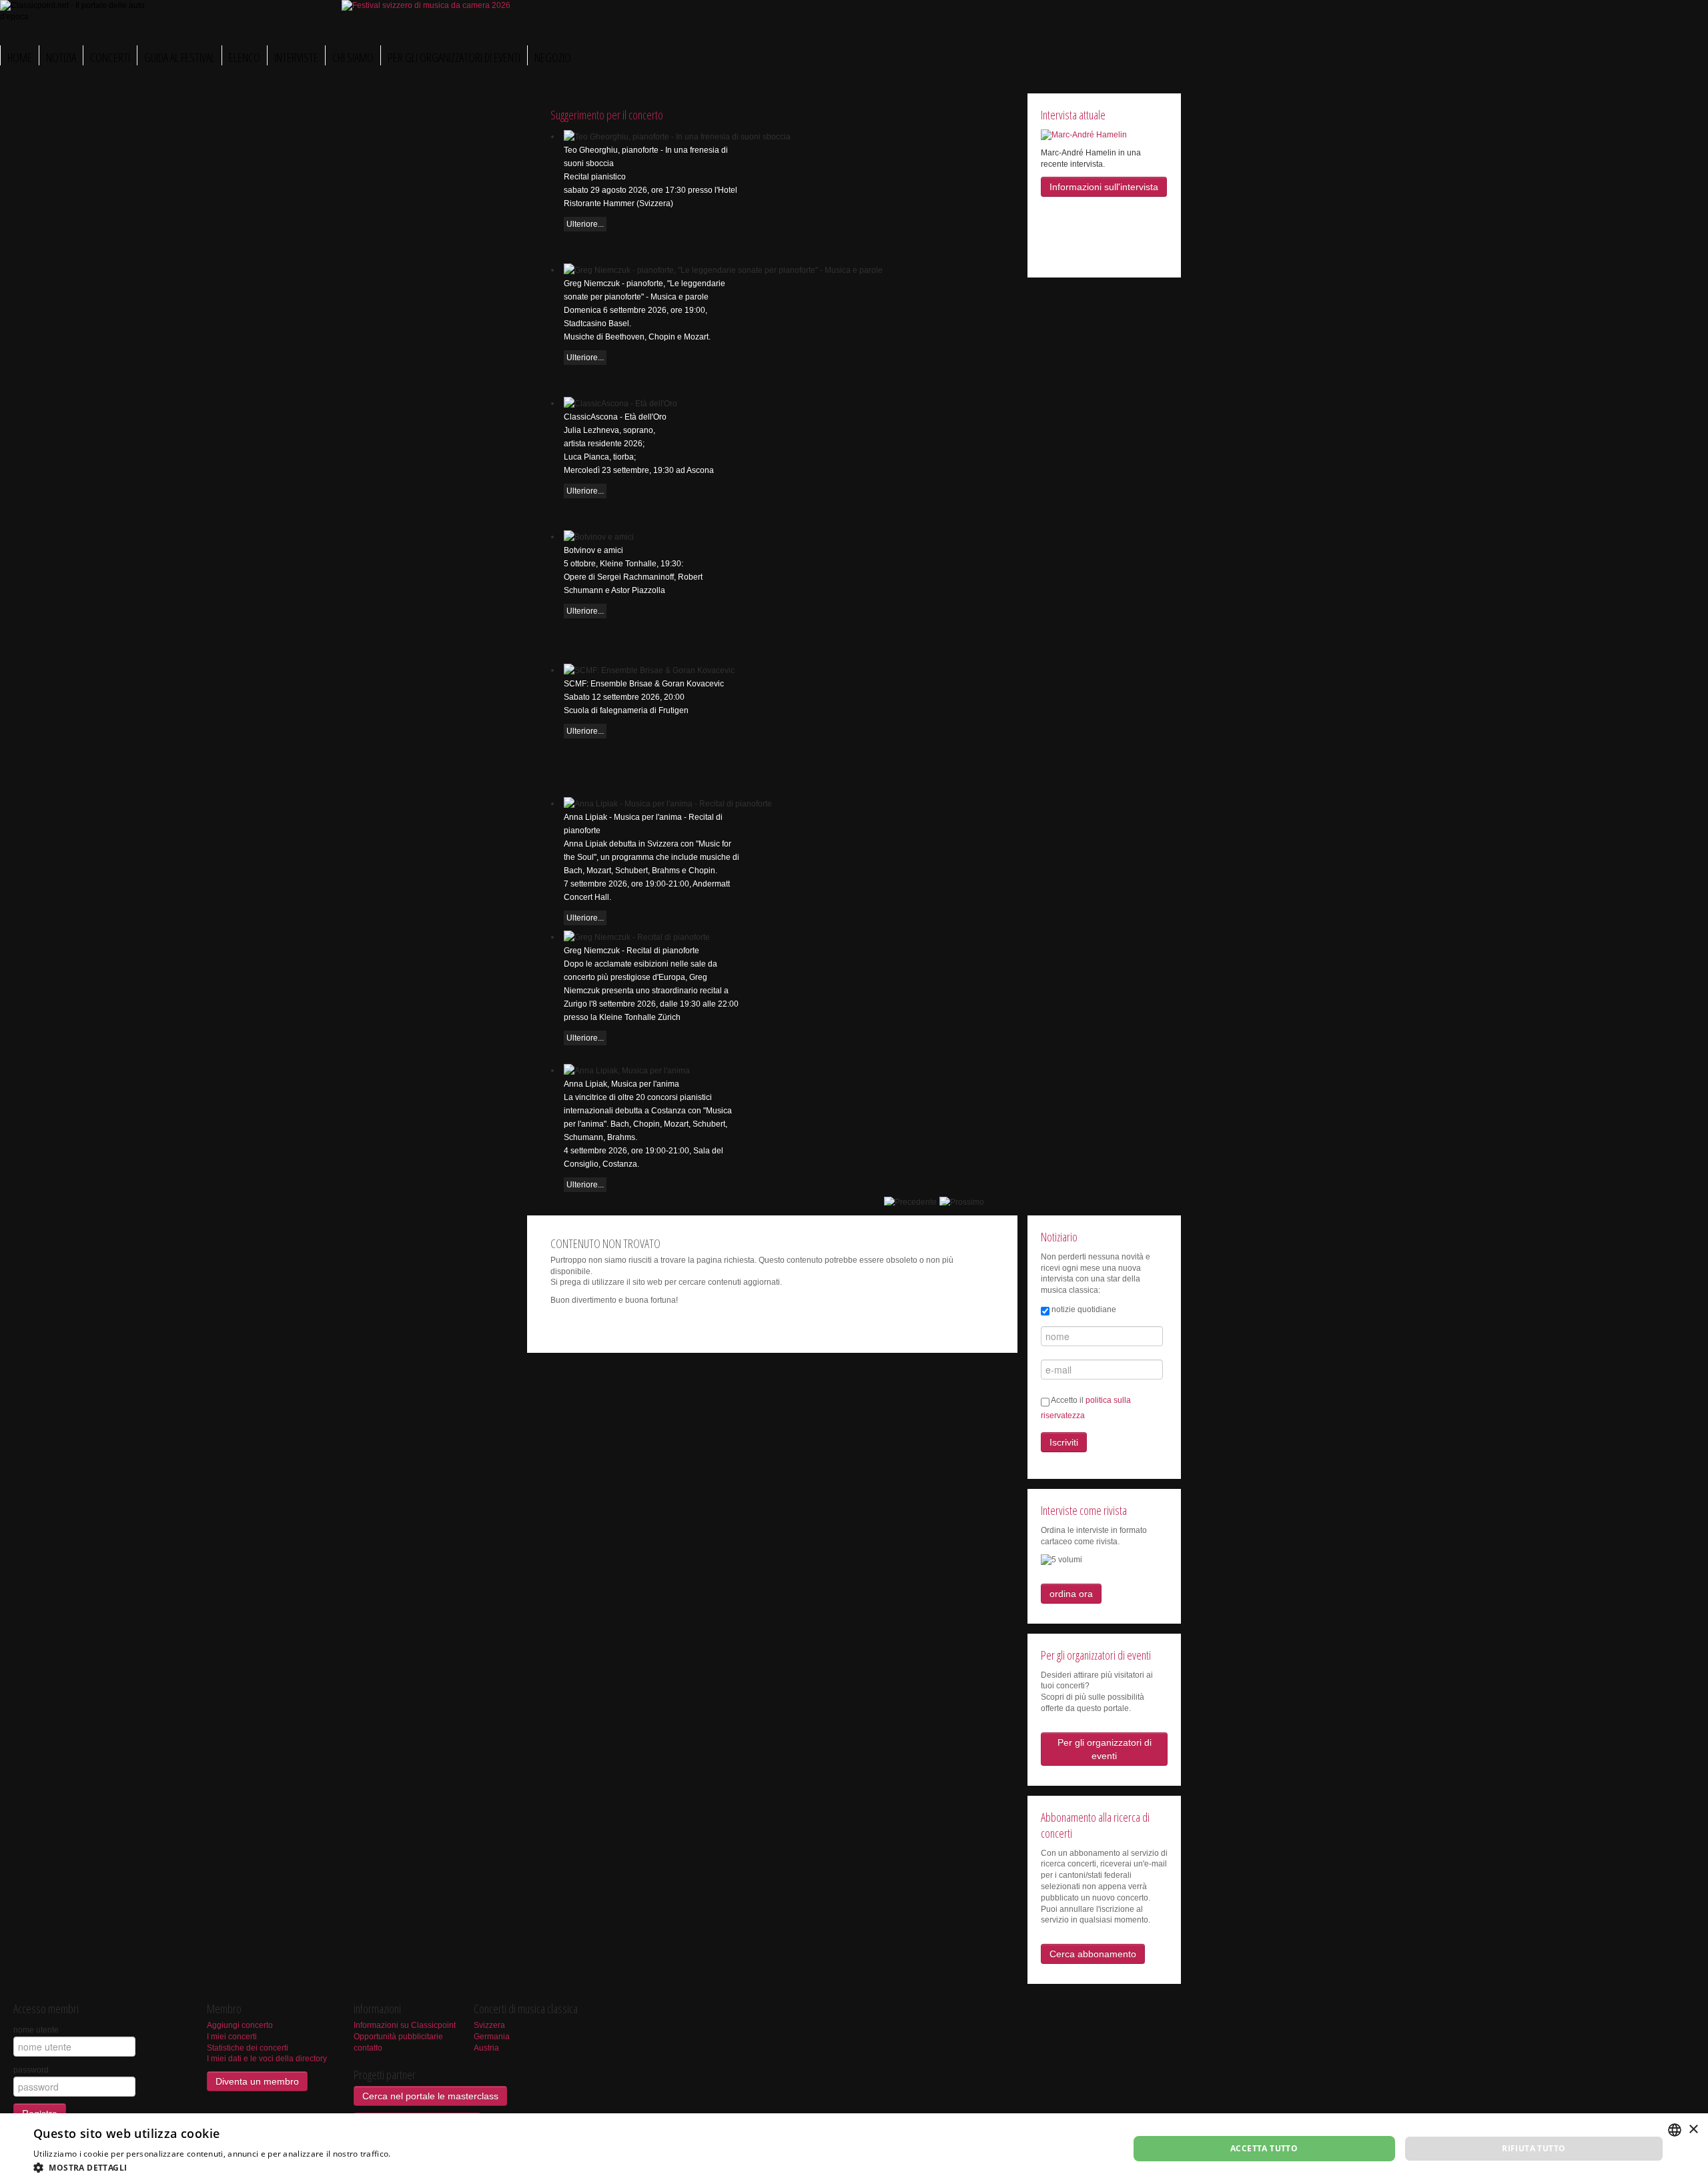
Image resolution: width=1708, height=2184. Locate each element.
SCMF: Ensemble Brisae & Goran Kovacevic (644, 684)
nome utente (36, 2030)
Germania (492, 2037)
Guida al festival (179, 57)
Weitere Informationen (437, 2154)
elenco (245, 57)
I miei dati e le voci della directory (267, 2059)
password (31, 2070)
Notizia (61, 57)
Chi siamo (353, 57)
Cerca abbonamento (1093, 1954)
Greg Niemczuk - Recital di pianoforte (631, 951)
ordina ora (1071, 1594)
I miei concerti (232, 2037)
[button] (257, 2167)
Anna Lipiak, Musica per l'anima (621, 1084)
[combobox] (1675, 2130)
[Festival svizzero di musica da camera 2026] (426, 5)
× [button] (1693, 2130)
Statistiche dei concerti (248, 2048)
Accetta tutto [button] (1264, 2148)
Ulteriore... (585, 224)
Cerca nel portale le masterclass (430, 2096)
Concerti (110, 57)
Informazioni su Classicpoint (405, 2025)
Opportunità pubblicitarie (398, 2037)
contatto (368, 2048)
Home (20, 57)
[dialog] (854, 2149)
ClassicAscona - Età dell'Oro (615, 417)
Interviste (296, 57)
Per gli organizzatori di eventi (454, 57)
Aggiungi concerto (240, 2025)
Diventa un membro (257, 2081)
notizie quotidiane (1084, 1309)
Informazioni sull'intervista (1104, 187)
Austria (486, 2048)
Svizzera (489, 2025)
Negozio (553, 57)
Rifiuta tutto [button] (1534, 2148)
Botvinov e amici (593, 550)
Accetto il (1086, 1408)
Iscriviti (1064, 1442)
